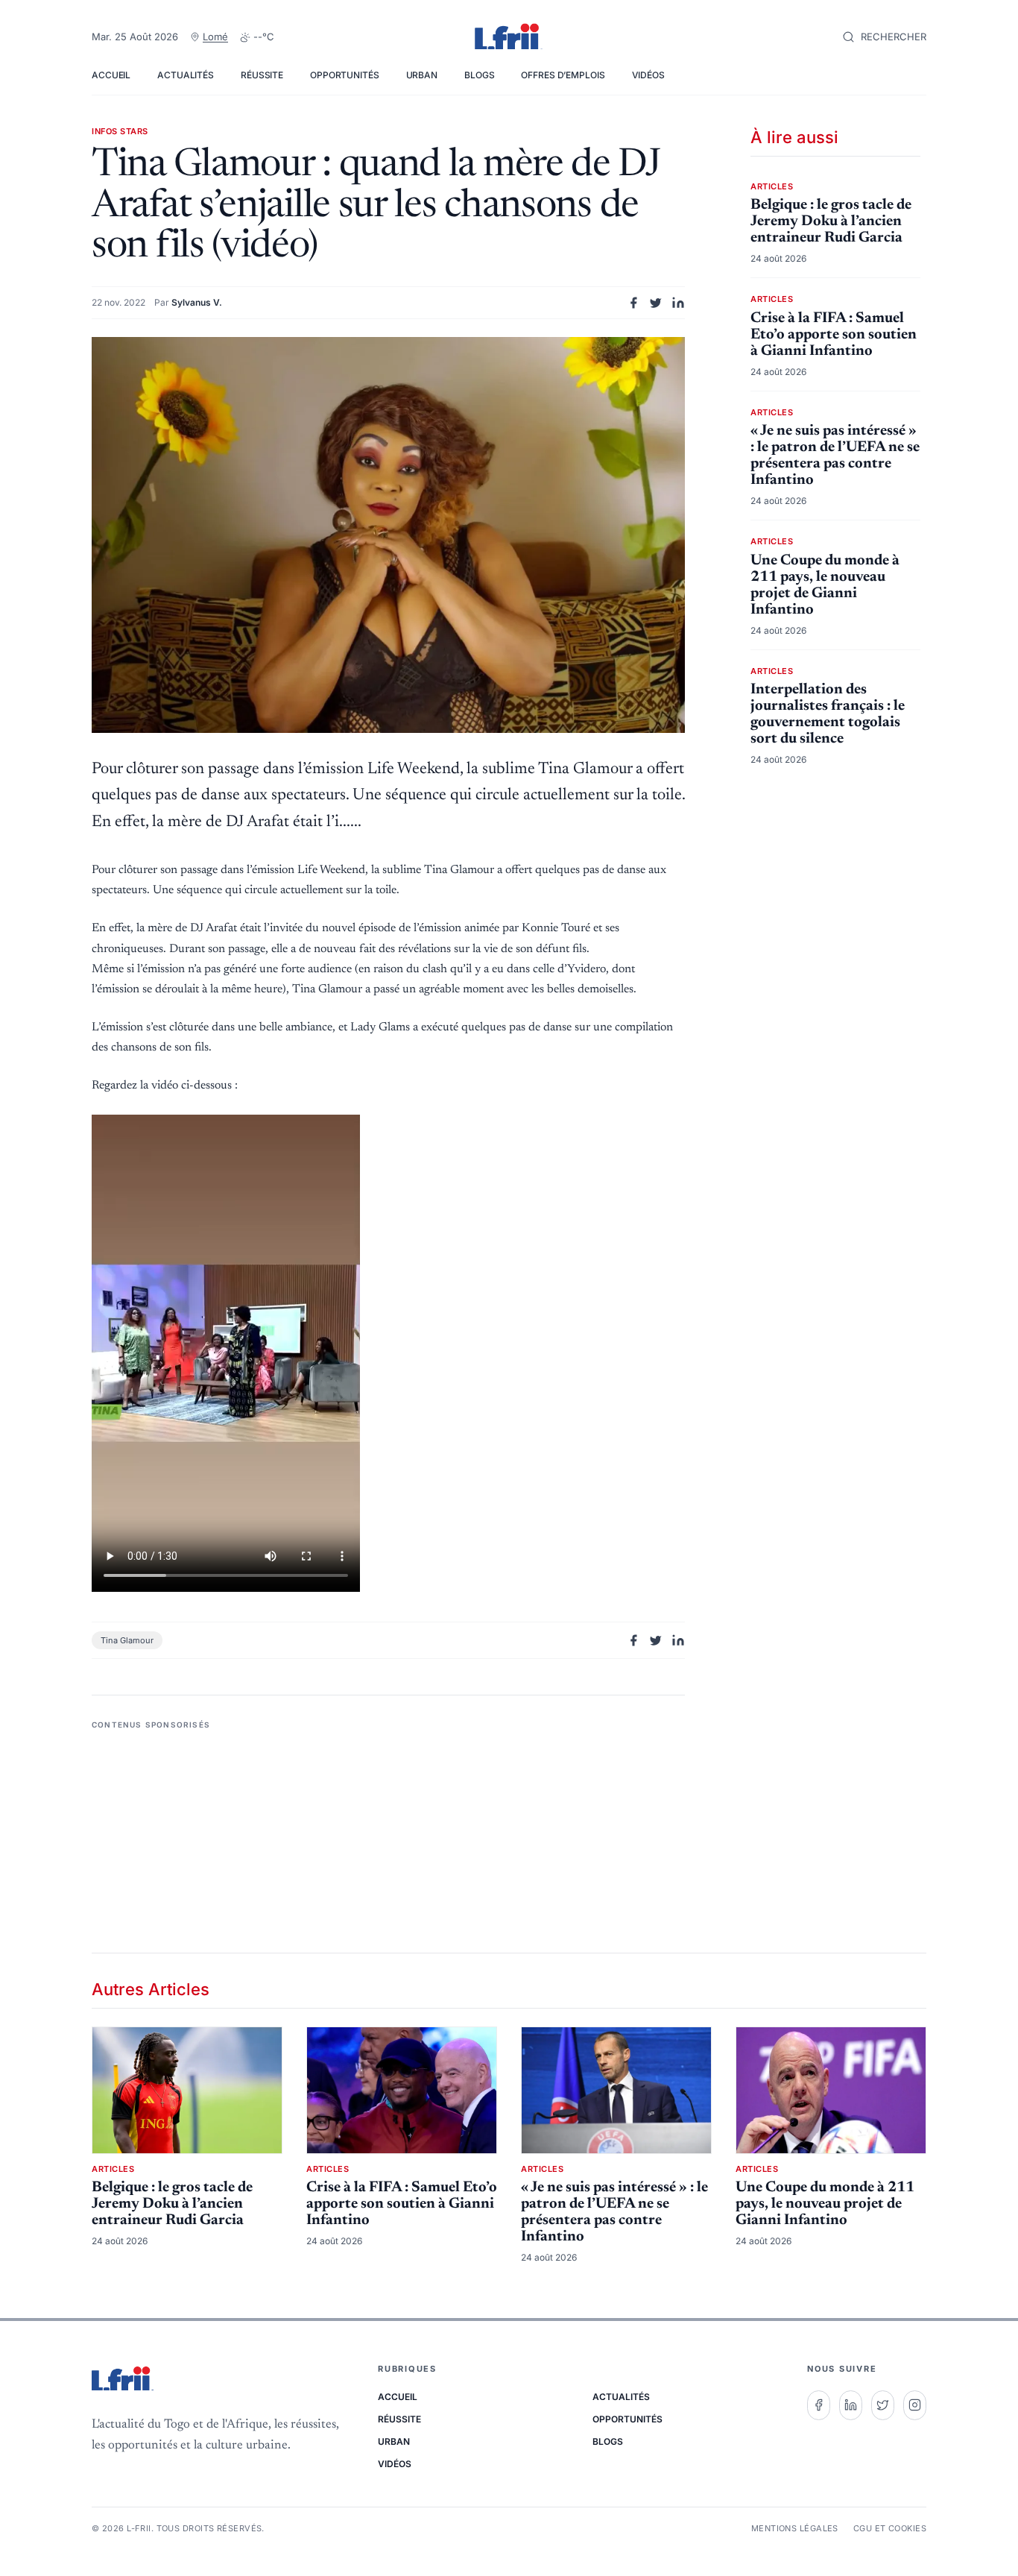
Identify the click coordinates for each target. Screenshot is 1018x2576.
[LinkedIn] (851, 2405)
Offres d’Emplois (563, 75)
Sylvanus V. (197, 302)
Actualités (186, 75)
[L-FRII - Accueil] (509, 37)
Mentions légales (795, 2528)
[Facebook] (819, 2405)
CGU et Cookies (890, 2528)
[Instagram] (915, 2405)
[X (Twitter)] (883, 2405)
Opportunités (345, 75)
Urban (422, 75)
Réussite (262, 75)
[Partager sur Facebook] (633, 303)
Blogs (479, 75)
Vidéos (648, 75)
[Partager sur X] (656, 303)
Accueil (111, 75)
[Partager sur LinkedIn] (678, 303)
